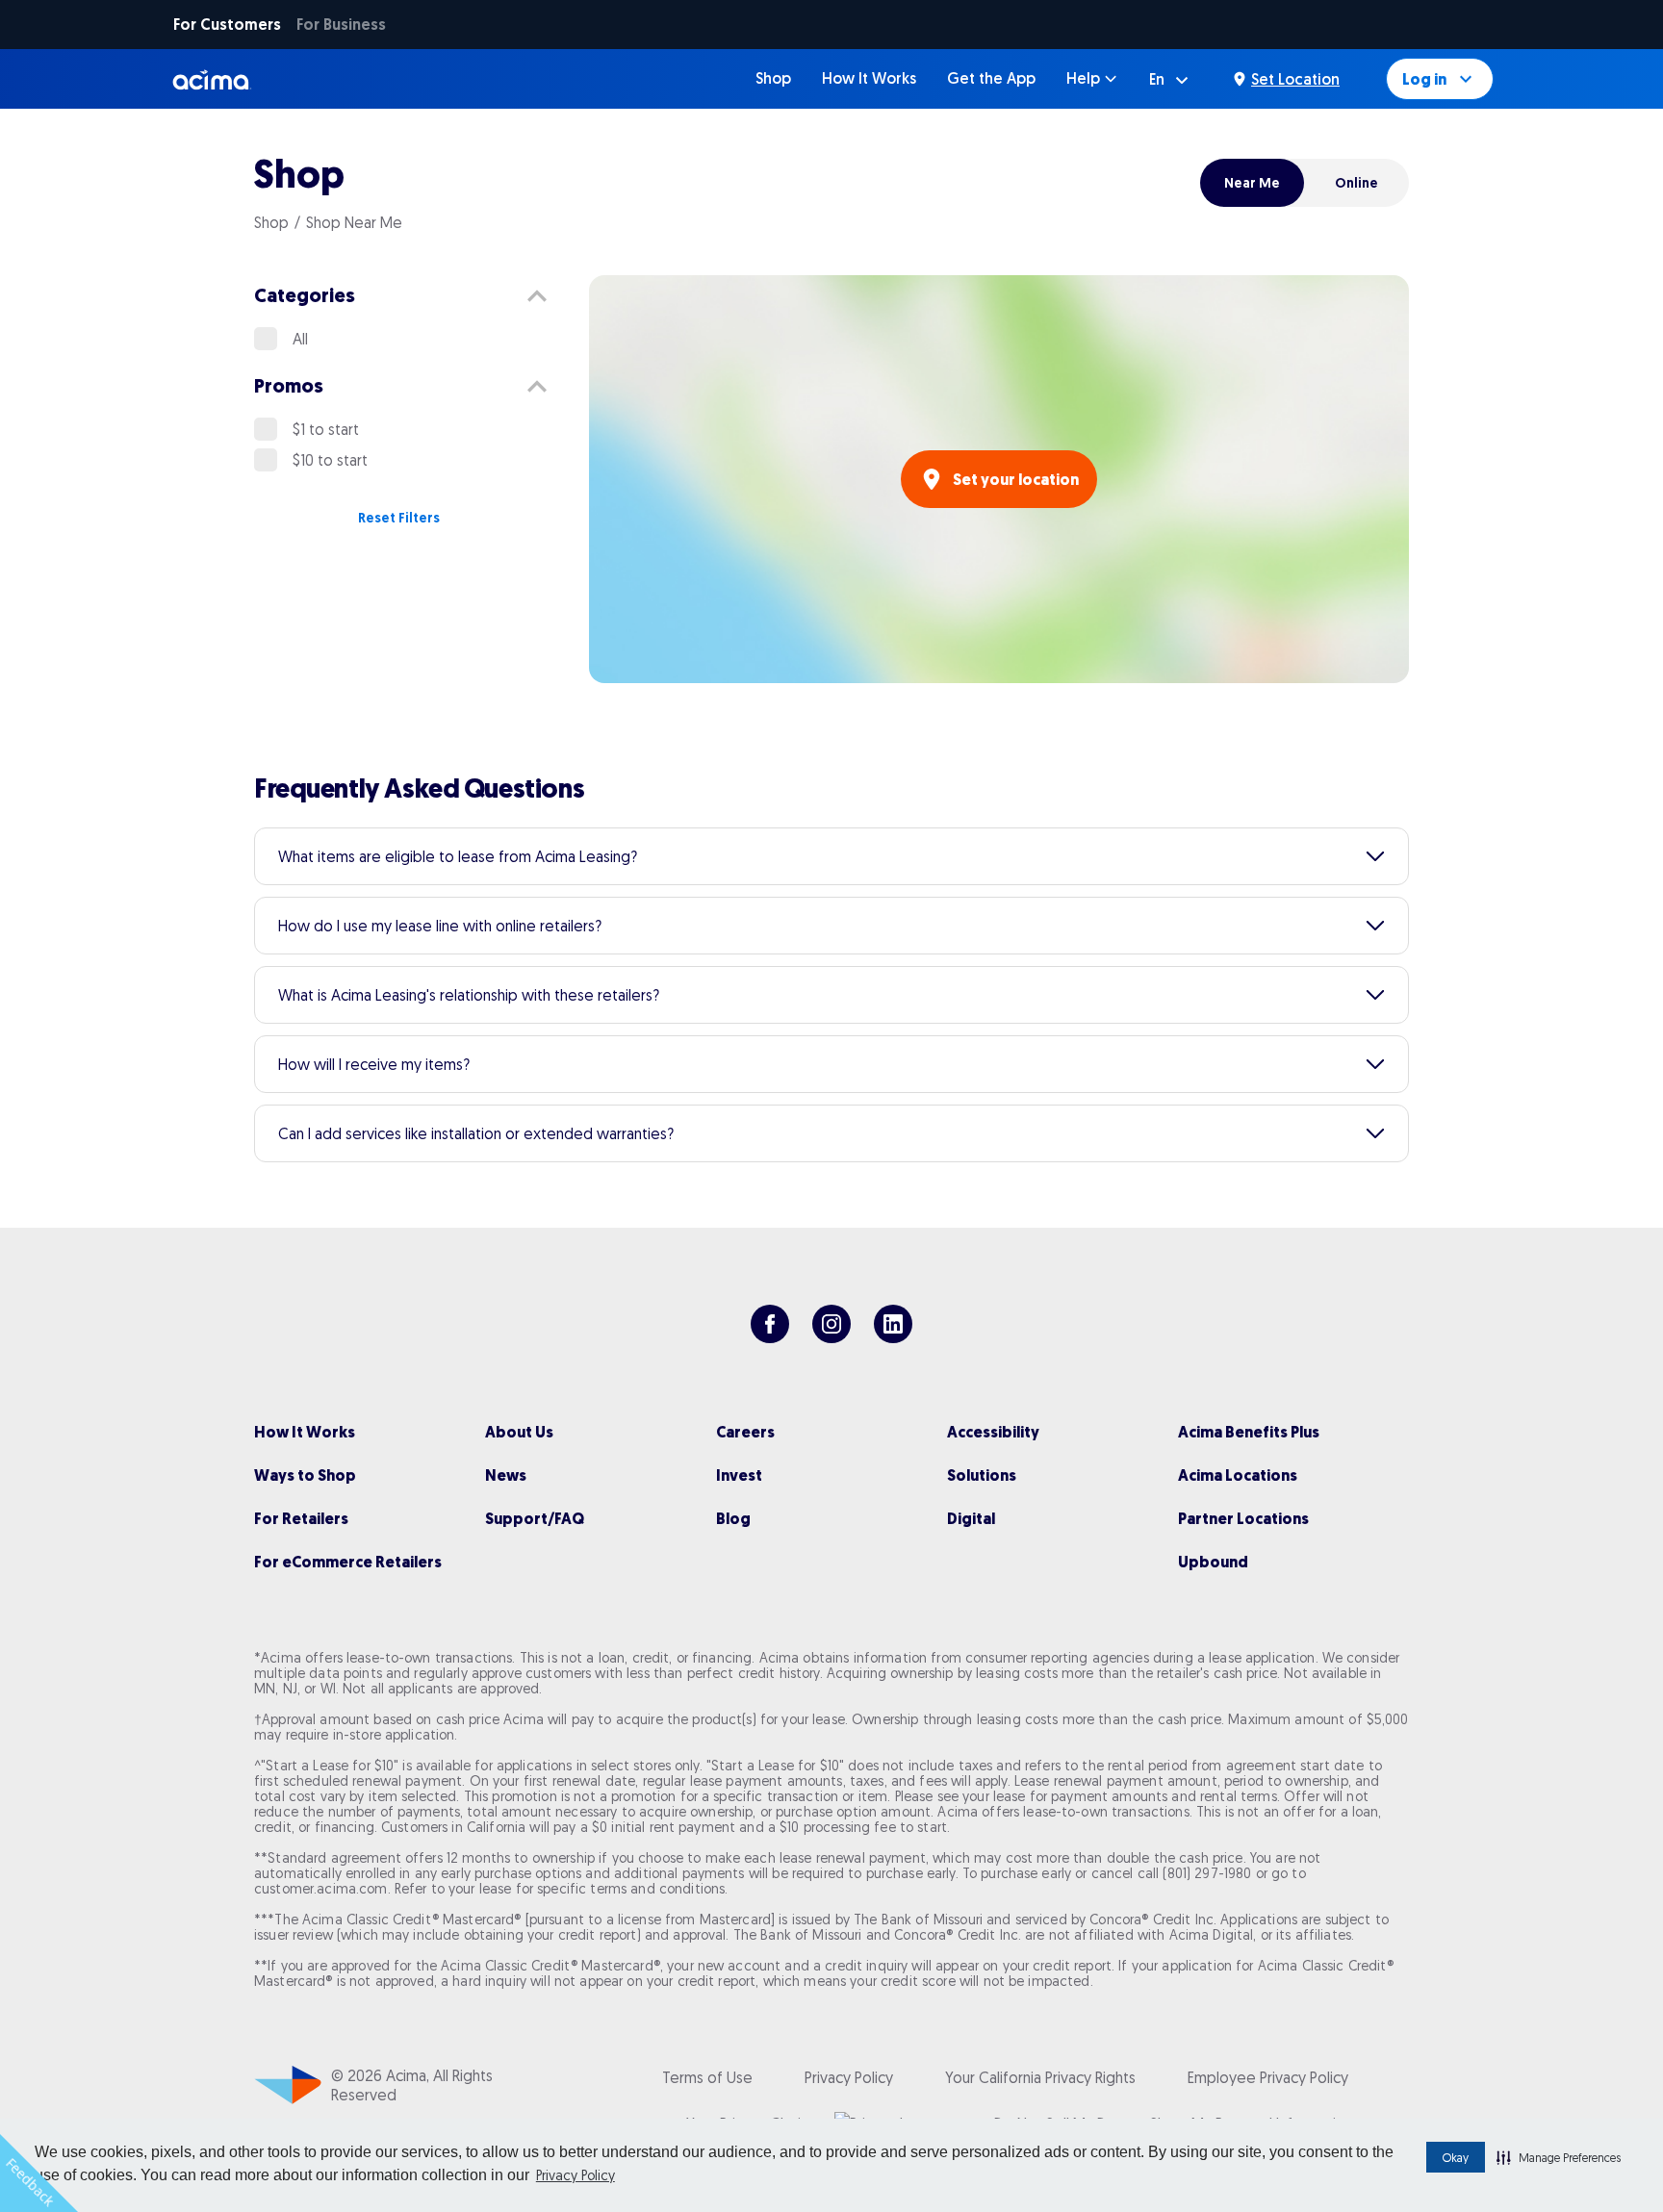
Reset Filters (399, 518)
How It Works (869, 78)
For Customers (227, 25)
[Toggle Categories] (537, 296)
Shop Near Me (354, 222)
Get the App (991, 78)
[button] (1559, 2157)
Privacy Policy (576, 2175)
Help (1083, 78)
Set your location (1016, 480)
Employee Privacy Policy (1268, 2077)
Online (1356, 183)
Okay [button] (1456, 2158)
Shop (773, 78)
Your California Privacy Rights (1040, 2077)
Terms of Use (707, 2077)
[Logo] (212, 79)
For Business (341, 25)
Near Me (1252, 183)
